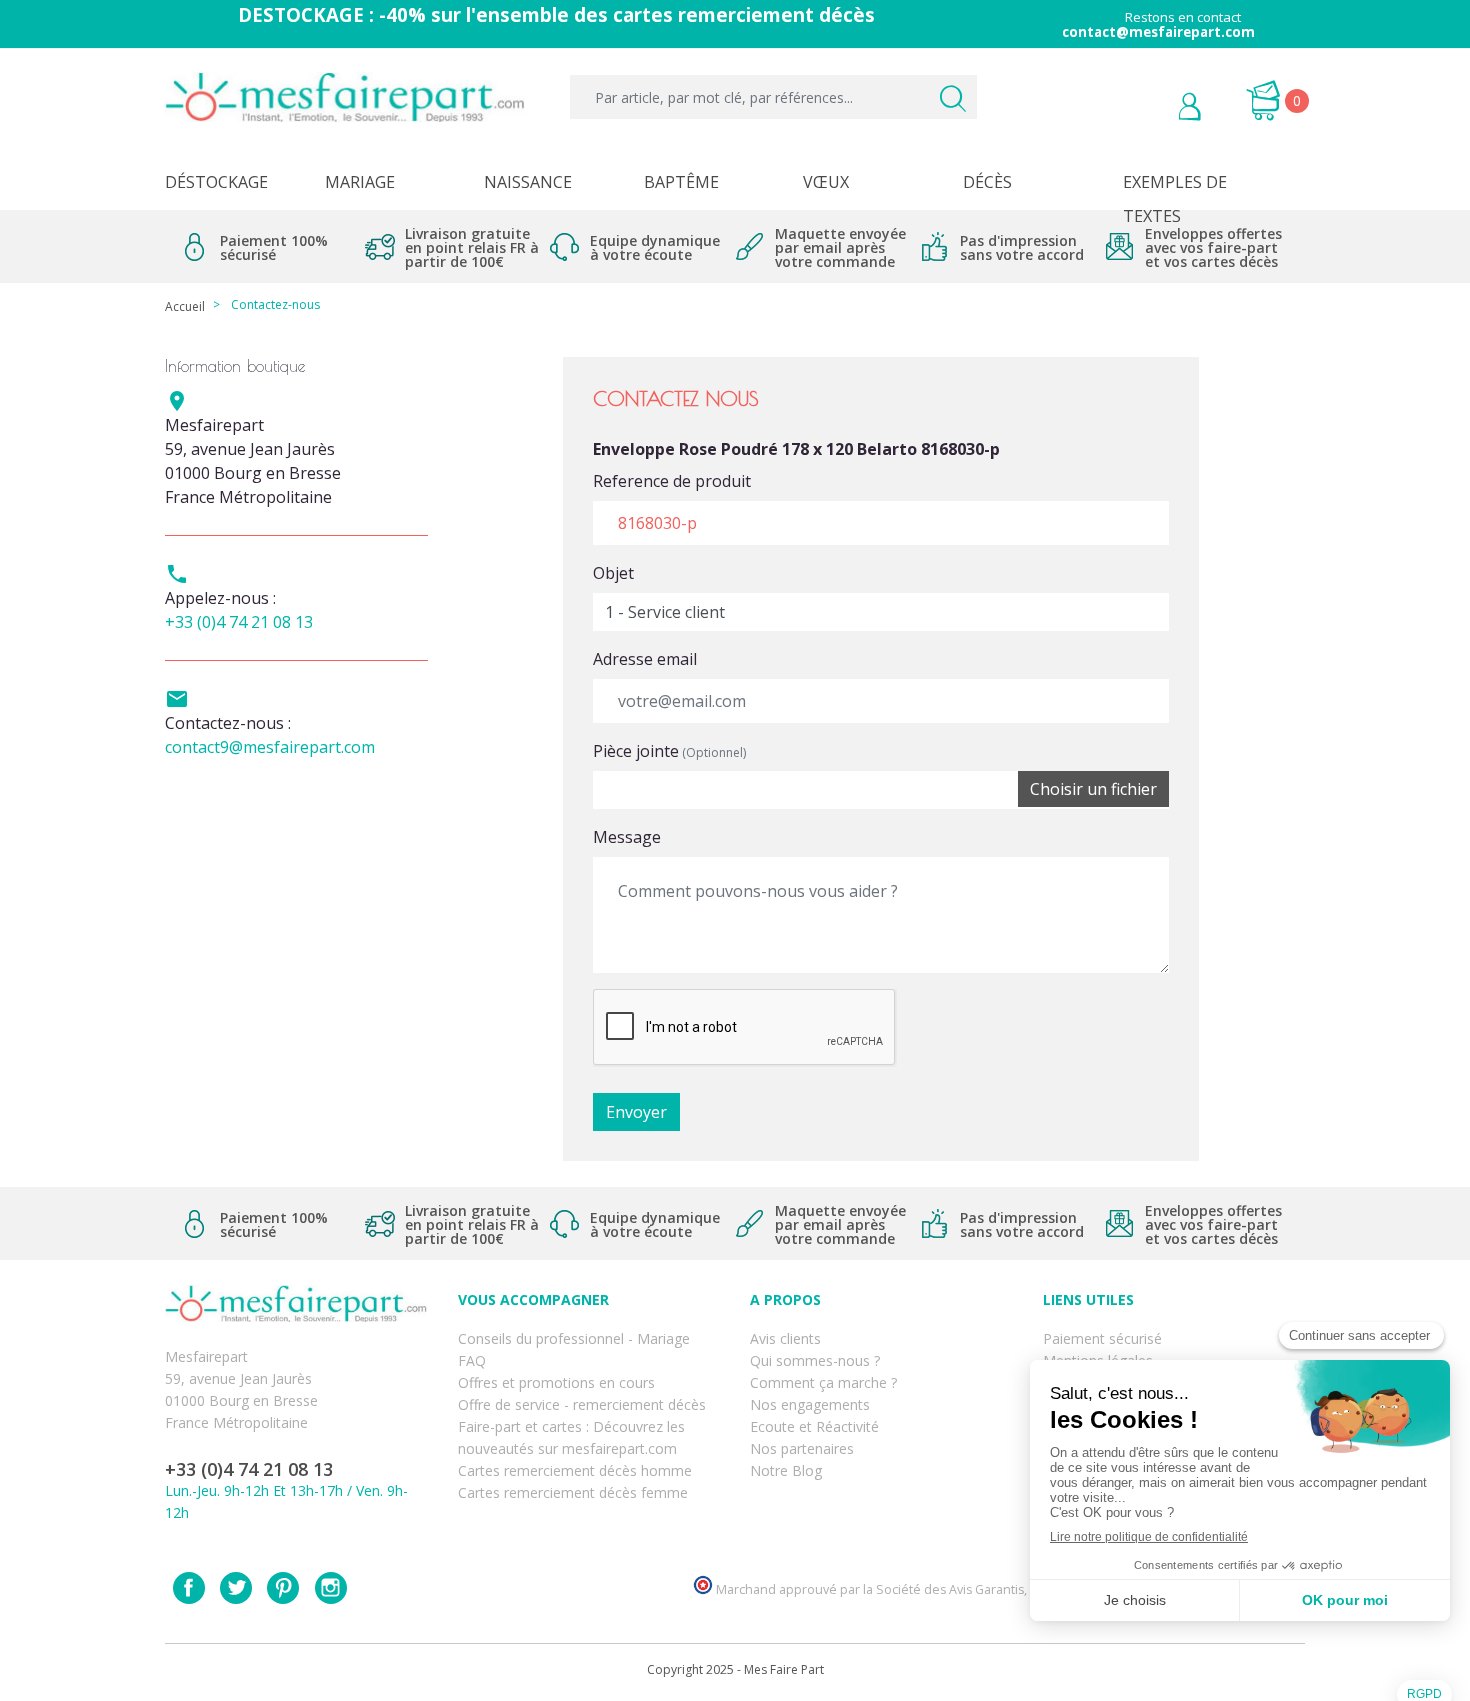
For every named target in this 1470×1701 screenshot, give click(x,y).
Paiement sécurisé (1102, 1338)
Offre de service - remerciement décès (582, 1404)
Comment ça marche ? (823, 1382)
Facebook (189, 1588)
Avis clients (785, 1338)
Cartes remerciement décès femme (573, 1492)
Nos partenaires (802, 1448)
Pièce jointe (669, 751)
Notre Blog (786, 1470)
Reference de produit (672, 481)
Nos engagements (810, 1404)
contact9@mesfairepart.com (270, 747)
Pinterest (283, 1588)
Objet (613, 573)
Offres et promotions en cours (556, 1382)
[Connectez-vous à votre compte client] (1144, 109)
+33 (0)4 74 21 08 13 (239, 622)
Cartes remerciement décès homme (575, 1470)
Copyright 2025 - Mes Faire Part (735, 1669)
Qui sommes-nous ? (815, 1360)
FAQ (472, 1360)
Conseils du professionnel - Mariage (574, 1338)
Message (627, 837)
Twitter (236, 1588)
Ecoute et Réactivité (814, 1426)
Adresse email (645, 659)
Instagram (331, 1588)
